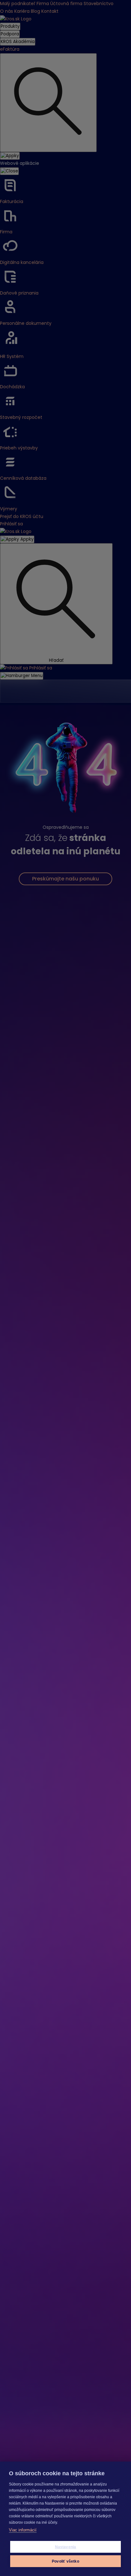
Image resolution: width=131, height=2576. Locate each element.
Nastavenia (66, 2547)
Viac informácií (23, 2530)
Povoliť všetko (65, 2561)
